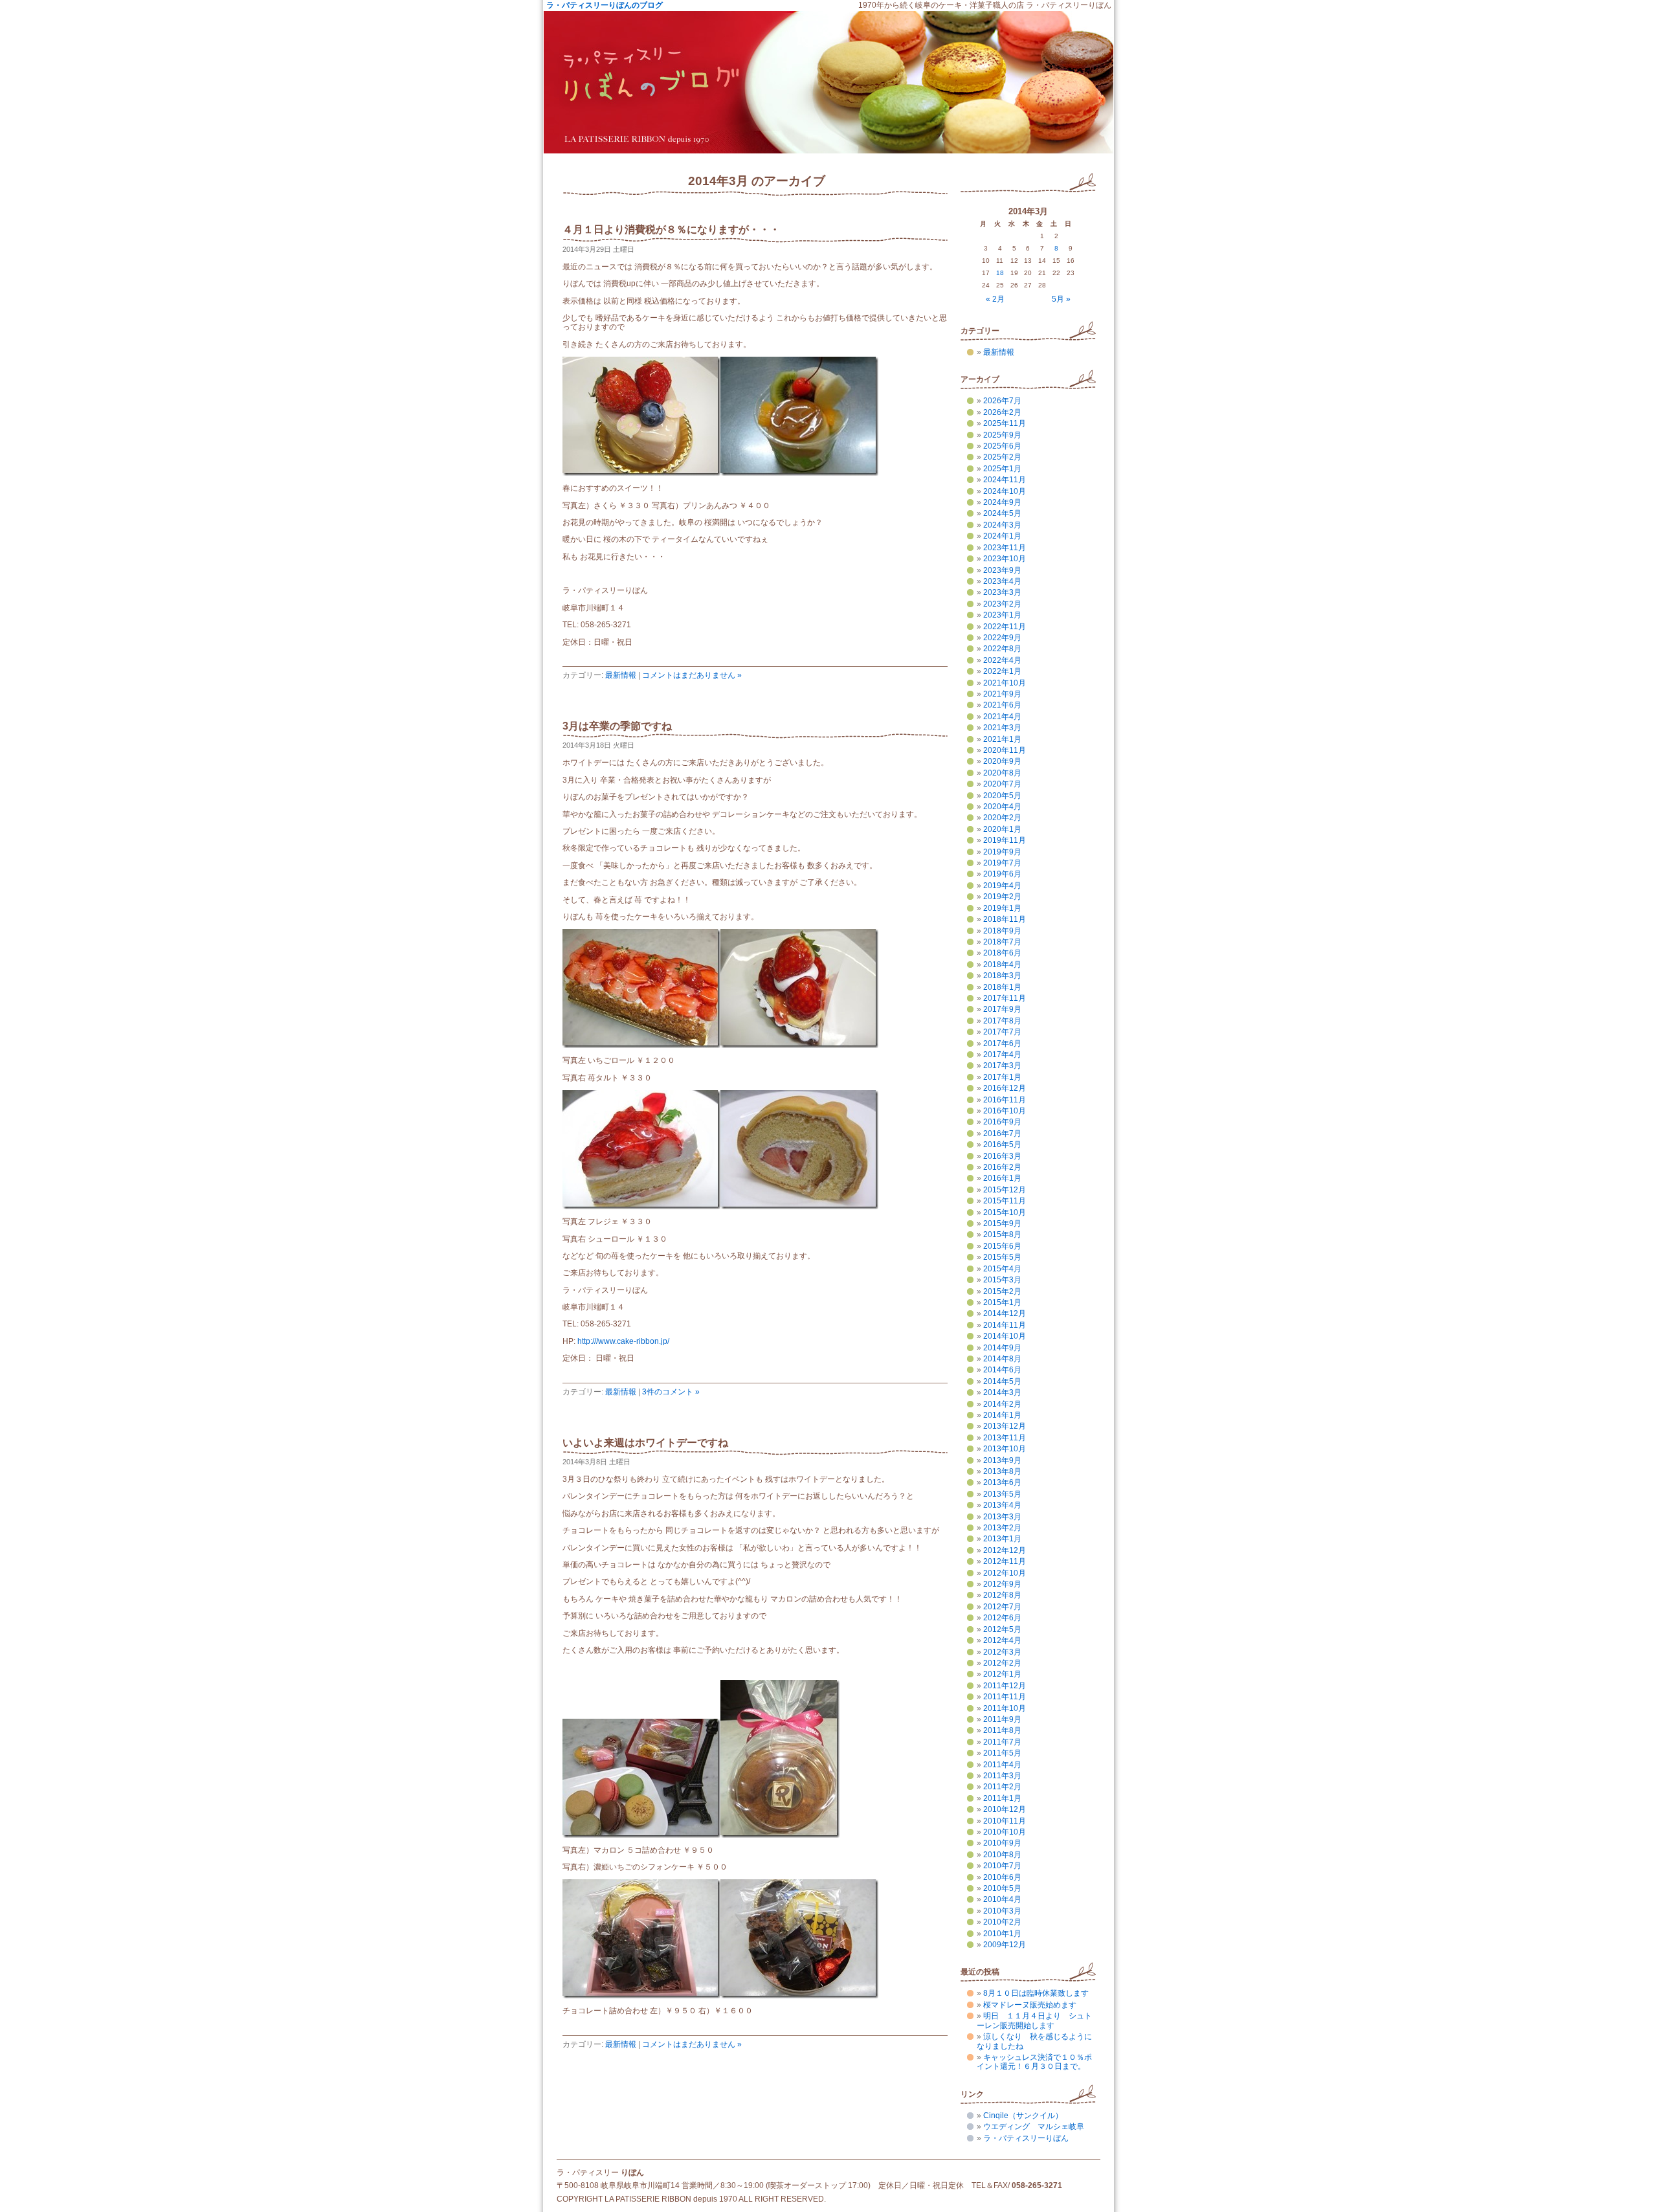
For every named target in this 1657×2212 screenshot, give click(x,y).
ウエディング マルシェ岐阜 (1034, 2127)
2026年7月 (1002, 401)
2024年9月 (1002, 502)
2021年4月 (1002, 717)
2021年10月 (1005, 683)
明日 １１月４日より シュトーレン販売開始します (1034, 2020)
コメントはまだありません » (692, 675)
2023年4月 (1002, 581)
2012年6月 (1002, 1618)
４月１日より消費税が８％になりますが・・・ (671, 229)
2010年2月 (1002, 1922)
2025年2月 (1002, 457)
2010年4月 (1002, 1899)
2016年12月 (1005, 1088)
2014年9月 (1002, 1348)
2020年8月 (1002, 773)
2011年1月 (1002, 1798)
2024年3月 (1002, 525)
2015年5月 (1002, 1257)
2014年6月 (1002, 1370)
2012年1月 (1002, 1674)
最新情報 (621, 675)
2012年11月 (1005, 1561)
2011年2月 (1002, 1787)
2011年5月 (1002, 1753)
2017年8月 (1002, 1021)
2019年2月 (1002, 897)
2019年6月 (1002, 874)
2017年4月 (1002, 1055)
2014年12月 (1005, 1313)
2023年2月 (1002, 604)
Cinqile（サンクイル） (1023, 2116)
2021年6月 (1002, 705)
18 (1000, 273)
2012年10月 (1005, 1573)
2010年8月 (1002, 1855)
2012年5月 (1002, 1629)
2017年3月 (1002, 1066)
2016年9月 (1002, 1122)
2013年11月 (1005, 1438)
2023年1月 (1002, 615)
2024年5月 (1002, 513)
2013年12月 (1005, 1426)
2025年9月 (1002, 435)
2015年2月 (1002, 1291)
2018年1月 (1002, 987)
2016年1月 (1002, 1178)
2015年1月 (1002, 1302)
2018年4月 (1002, 965)
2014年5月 (1002, 1381)
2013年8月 (1002, 1471)
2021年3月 (1002, 728)
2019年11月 (1005, 840)
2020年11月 (1005, 750)
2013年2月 (1002, 1528)
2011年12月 (1005, 1686)
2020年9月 (1002, 761)
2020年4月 (1002, 807)
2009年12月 (1005, 1945)
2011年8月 (1002, 1730)
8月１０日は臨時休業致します (1036, 1993)
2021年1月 (1002, 739)
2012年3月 (1002, 1652)
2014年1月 (1002, 1415)
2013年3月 (1002, 1517)
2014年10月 (1005, 1336)
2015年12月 (1005, 1190)
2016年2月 (1002, 1167)
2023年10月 (1005, 559)
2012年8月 (1002, 1595)
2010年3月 (1002, 1911)
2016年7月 (1002, 1134)
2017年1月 (1002, 1077)
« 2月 (995, 299)
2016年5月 (1002, 1145)
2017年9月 (1002, 1009)
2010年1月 (1002, 1934)
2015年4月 (1002, 1269)
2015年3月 (1002, 1280)
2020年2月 (1002, 818)
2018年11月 (1005, 919)
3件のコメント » (671, 1392)
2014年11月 (1005, 1325)
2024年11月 (1005, 480)
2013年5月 (1002, 1494)
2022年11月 (1005, 627)
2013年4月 (1002, 1505)
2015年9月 (1002, 1223)
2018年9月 (1002, 931)
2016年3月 (1002, 1156)
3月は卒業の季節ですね (617, 726)
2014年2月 (1002, 1404)
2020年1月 (1002, 829)
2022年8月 (1002, 649)
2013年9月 (1002, 1460)
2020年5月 (1002, 796)
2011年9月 (1002, 1719)
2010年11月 (1005, 1821)
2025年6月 (1002, 446)
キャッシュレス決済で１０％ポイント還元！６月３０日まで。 (1034, 2062)
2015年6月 (1002, 1246)
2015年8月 (1002, 1234)
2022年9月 (1002, 638)
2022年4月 (1002, 660)
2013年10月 (1005, 1449)
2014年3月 (1002, 1392)
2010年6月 (1002, 1877)
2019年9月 (1002, 852)
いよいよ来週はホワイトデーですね (645, 1443)
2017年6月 (1002, 1044)
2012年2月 (1002, 1663)
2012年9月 (1002, 1584)
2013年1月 (1002, 1539)
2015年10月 (1005, 1212)
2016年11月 (1005, 1100)
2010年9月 (1002, 1843)
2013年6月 (1002, 1482)
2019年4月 (1002, 886)
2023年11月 (1005, 548)
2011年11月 (1005, 1697)
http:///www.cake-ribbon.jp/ (623, 1341)
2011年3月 (1002, 1776)
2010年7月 (1002, 1866)
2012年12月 (1005, 1550)
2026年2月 (1002, 412)
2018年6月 (1002, 953)
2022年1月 (1002, 671)
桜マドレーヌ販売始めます (1030, 2005)
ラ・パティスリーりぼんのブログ (605, 5)
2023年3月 (1002, 592)
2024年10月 (1005, 491)
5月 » (1061, 299)
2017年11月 (1005, 998)
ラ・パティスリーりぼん (1026, 2138)
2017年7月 (1002, 1032)
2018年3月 (1002, 976)
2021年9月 (1002, 694)
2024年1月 (1002, 536)
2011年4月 (1002, 1765)
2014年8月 (1002, 1359)
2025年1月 (1002, 469)
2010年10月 (1005, 1832)
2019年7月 (1002, 863)
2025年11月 (1005, 423)
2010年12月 (1005, 1809)
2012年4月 (1002, 1640)
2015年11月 (1005, 1201)
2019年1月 (1002, 908)
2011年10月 (1005, 1708)
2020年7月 (1002, 784)
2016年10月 (1005, 1111)
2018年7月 (1002, 942)
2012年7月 (1002, 1607)
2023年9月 (1002, 570)
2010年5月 (1002, 1888)
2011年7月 (1002, 1742)
